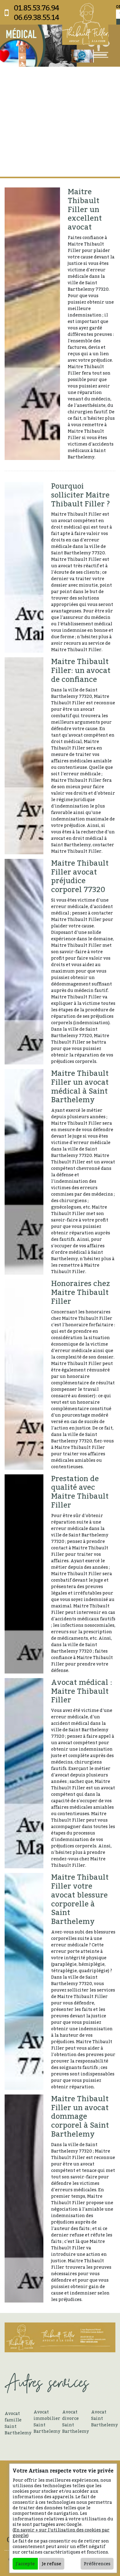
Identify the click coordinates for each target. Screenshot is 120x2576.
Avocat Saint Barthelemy (103, 2418)
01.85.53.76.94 (36, 8)
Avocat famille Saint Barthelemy (17, 2423)
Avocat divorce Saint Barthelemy (74, 2421)
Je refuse (52, 2564)
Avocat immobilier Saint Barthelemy (46, 2421)
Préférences (97, 2564)
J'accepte (25, 2564)
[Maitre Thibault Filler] (85, 24)
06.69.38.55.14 (36, 17)
